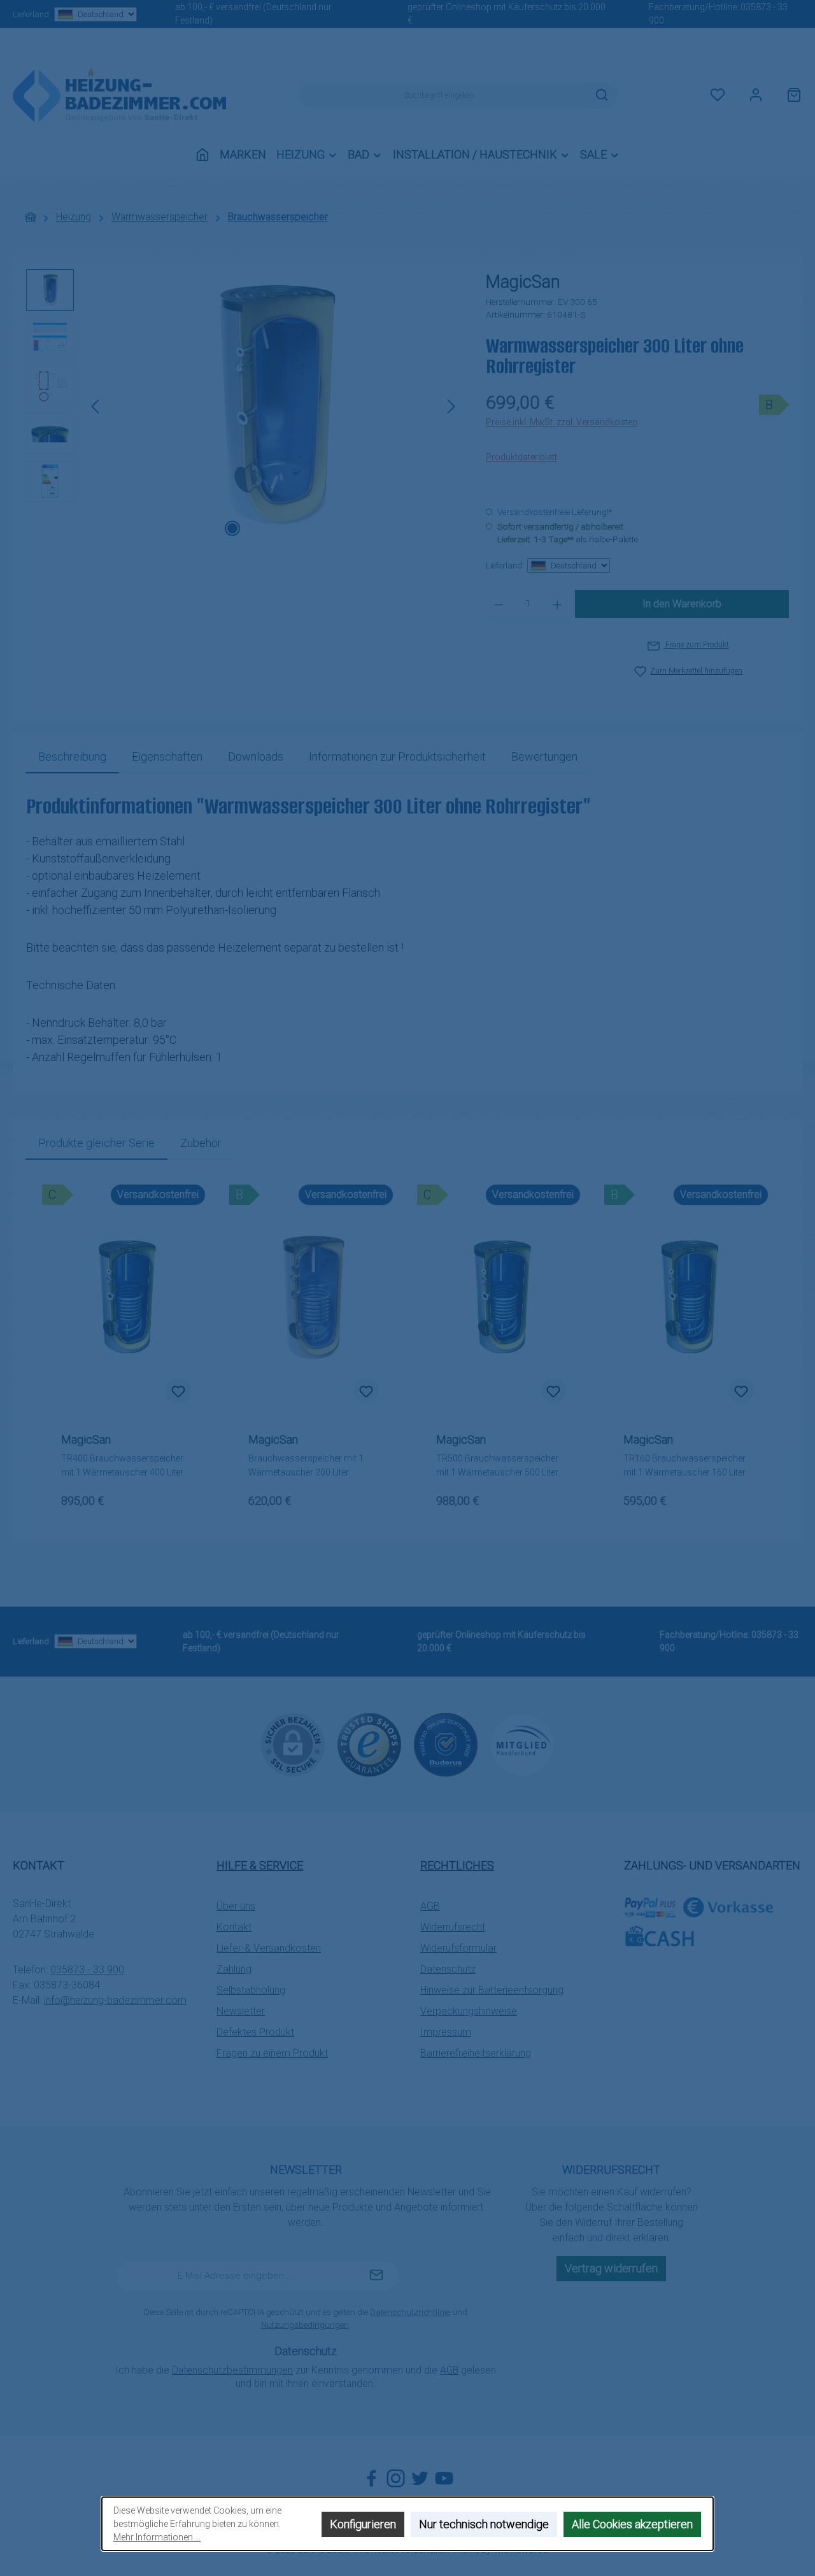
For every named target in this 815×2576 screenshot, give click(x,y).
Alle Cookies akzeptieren (632, 2524)
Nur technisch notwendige (484, 2524)
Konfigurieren (363, 2524)
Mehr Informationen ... (157, 2537)
